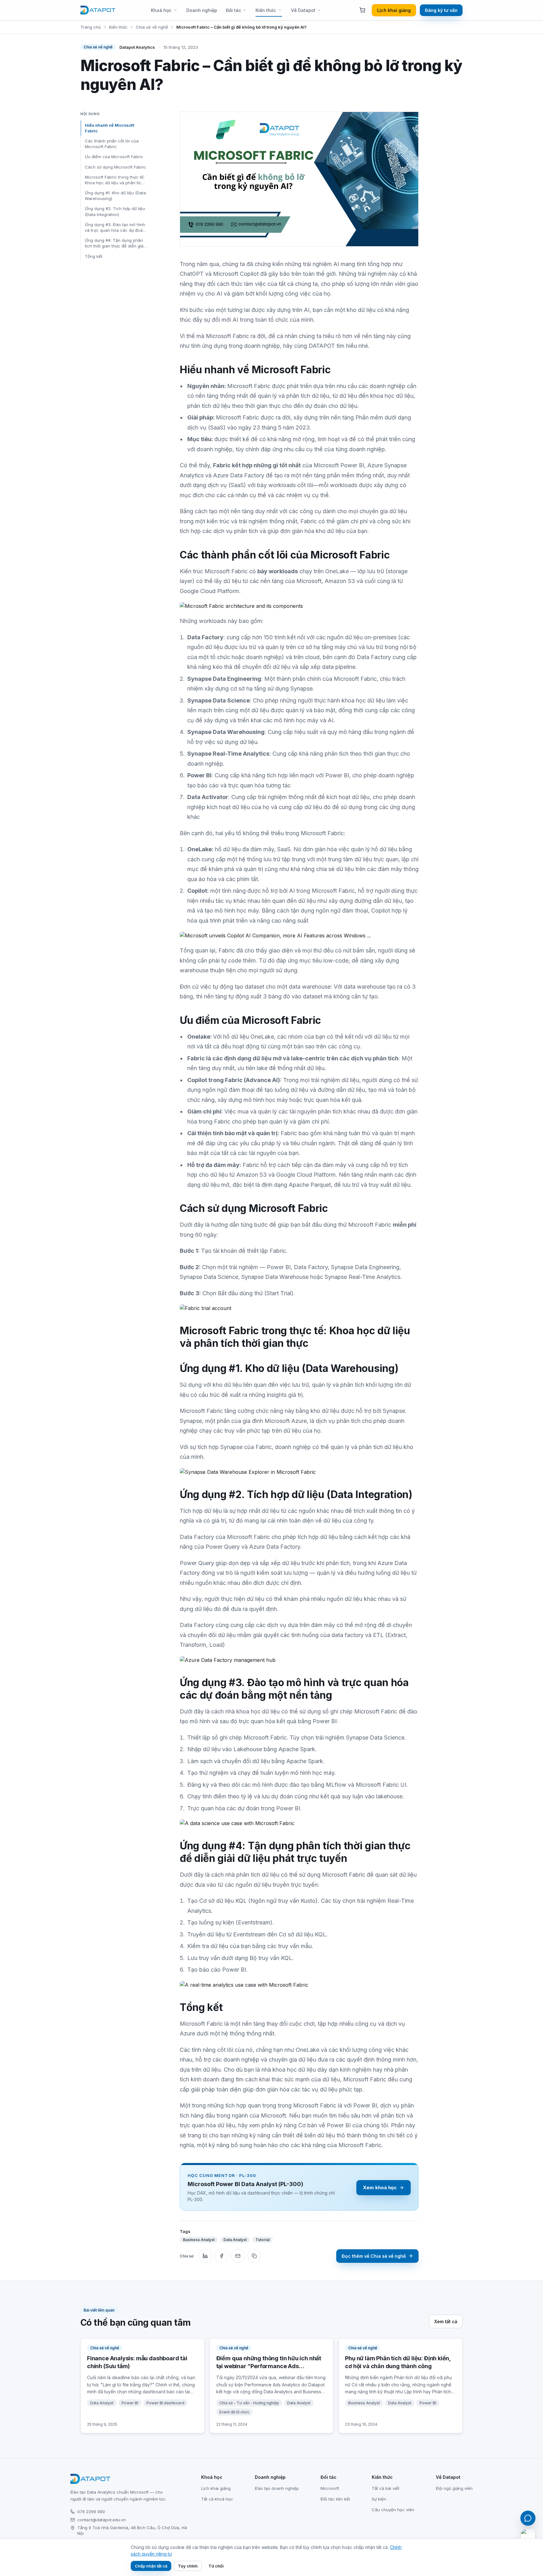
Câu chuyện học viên (393, 2510)
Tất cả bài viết (386, 2488)
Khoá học (161, 10)
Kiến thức (266, 10)
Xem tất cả (446, 2321)
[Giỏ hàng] (362, 10)
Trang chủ (91, 27)
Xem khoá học (380, 2187)
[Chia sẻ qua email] (238, 2256)
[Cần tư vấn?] (528, 2518)
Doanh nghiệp (202, 10)
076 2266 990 (91, 2512)
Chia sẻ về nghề (152, 27)
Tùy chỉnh (188, 2566)
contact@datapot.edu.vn (101, 2520)
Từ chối (216, 2566)
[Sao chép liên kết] (254, 2256)
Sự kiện (379, 2499)
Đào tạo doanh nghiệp (277, 2488)
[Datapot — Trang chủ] (98, 10)
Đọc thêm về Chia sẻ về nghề (374, 2256)
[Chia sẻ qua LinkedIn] (205, 2256)
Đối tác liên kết (335, 2499)
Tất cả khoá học (217, 2499)
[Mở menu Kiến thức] (282, 10)
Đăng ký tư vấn (441, 10)
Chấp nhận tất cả (151, 2566)
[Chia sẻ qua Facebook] (222, 2256)
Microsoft (330, 2488)
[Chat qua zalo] (528, 2536)
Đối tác (233, 10)
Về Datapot (303, 10)
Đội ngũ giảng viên (454, 2488)
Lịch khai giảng (394, 10)
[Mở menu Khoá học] (177, 10)
